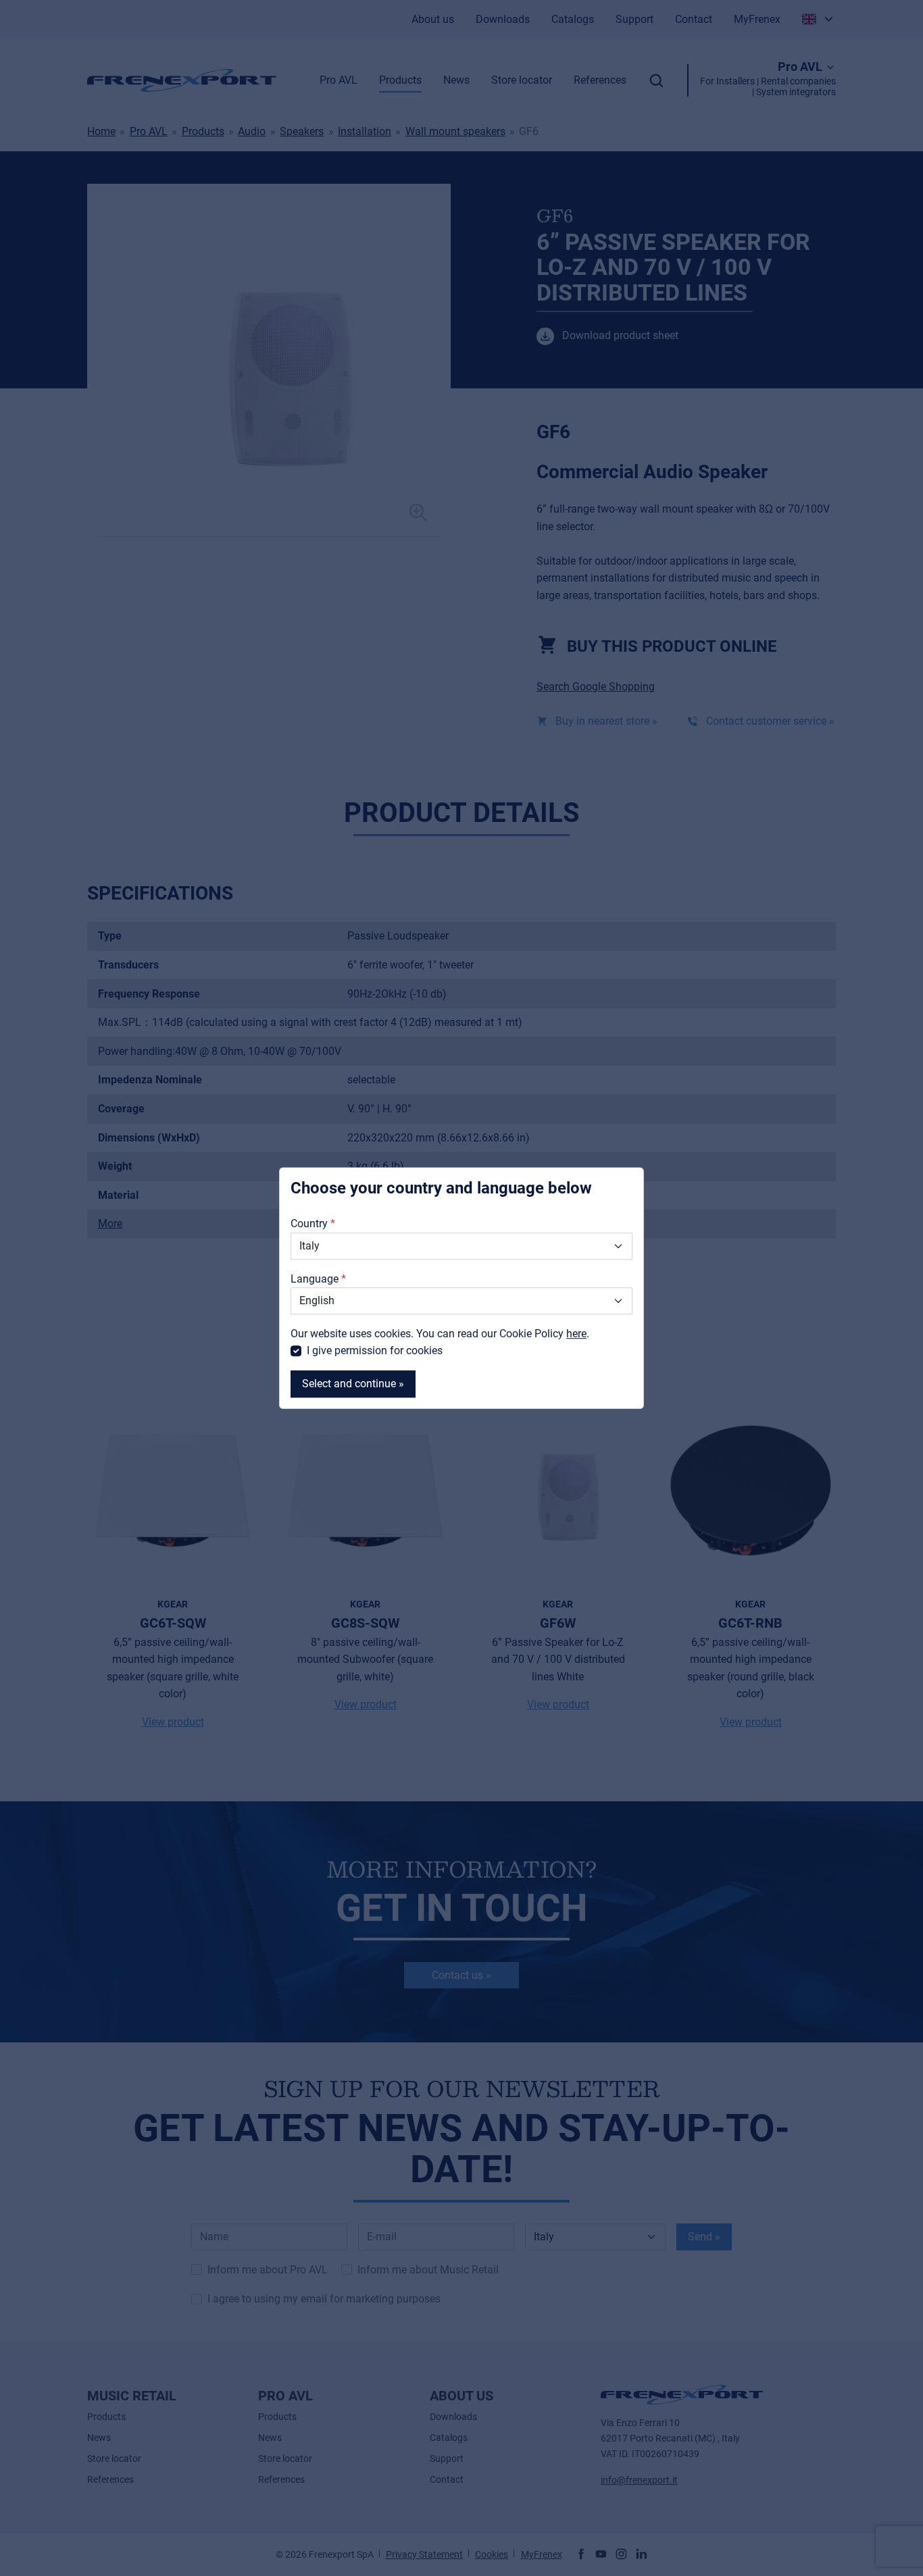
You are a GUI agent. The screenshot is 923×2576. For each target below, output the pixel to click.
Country (309, 1224)
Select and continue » (353, 1384)
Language (315, 1279)
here (576, 1334)
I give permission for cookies (375, 1351)
